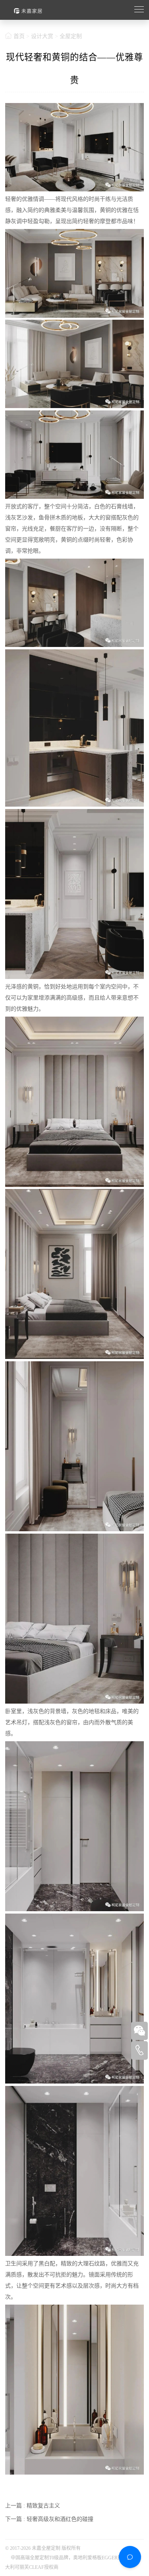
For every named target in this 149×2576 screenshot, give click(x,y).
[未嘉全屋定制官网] (67, 10)
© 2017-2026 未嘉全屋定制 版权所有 (43, 2548)
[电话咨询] (139, 2050)
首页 (19, 36)
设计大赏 (42, 36)
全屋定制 (71, 36)
